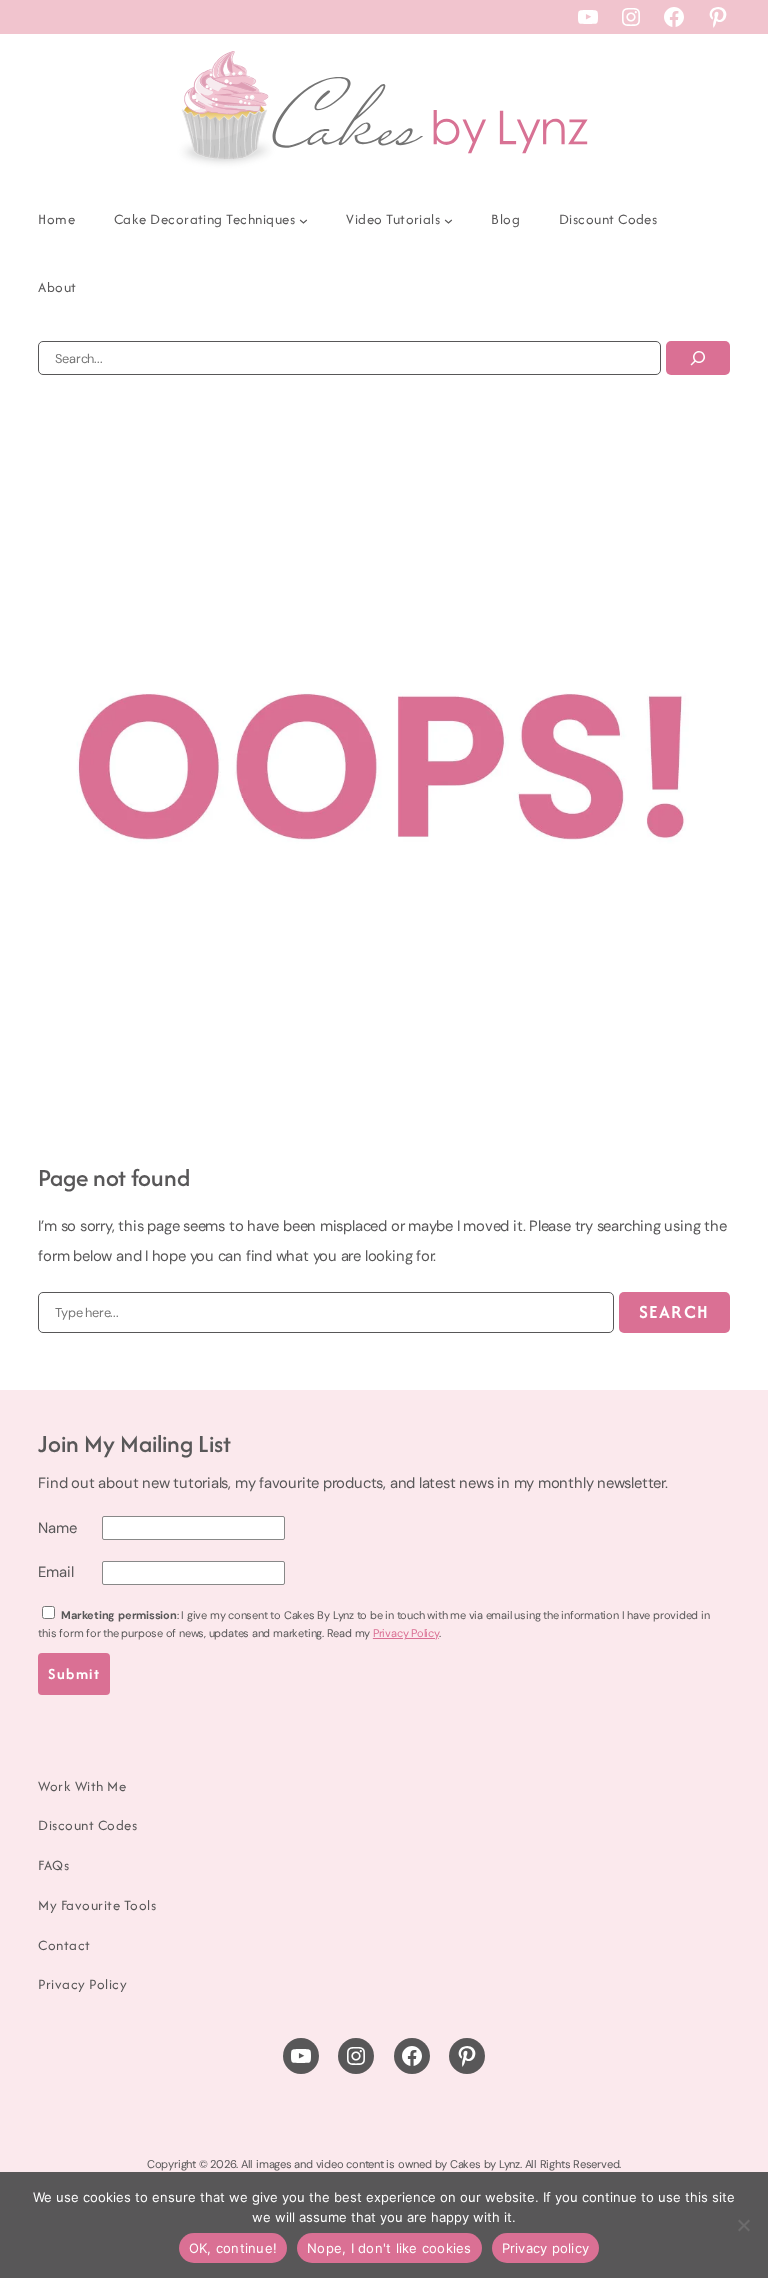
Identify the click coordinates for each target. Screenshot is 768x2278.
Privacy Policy (406, 1633)
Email (55, 1572)
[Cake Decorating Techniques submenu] (303, 220)
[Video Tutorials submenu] (448, 220)
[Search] (698, 358)
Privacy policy (546, 2248)
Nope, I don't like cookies (389, 2248)
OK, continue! (233, 2248)
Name (57, 1528)
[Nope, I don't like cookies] (743, 2225)
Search (674, 1311)
